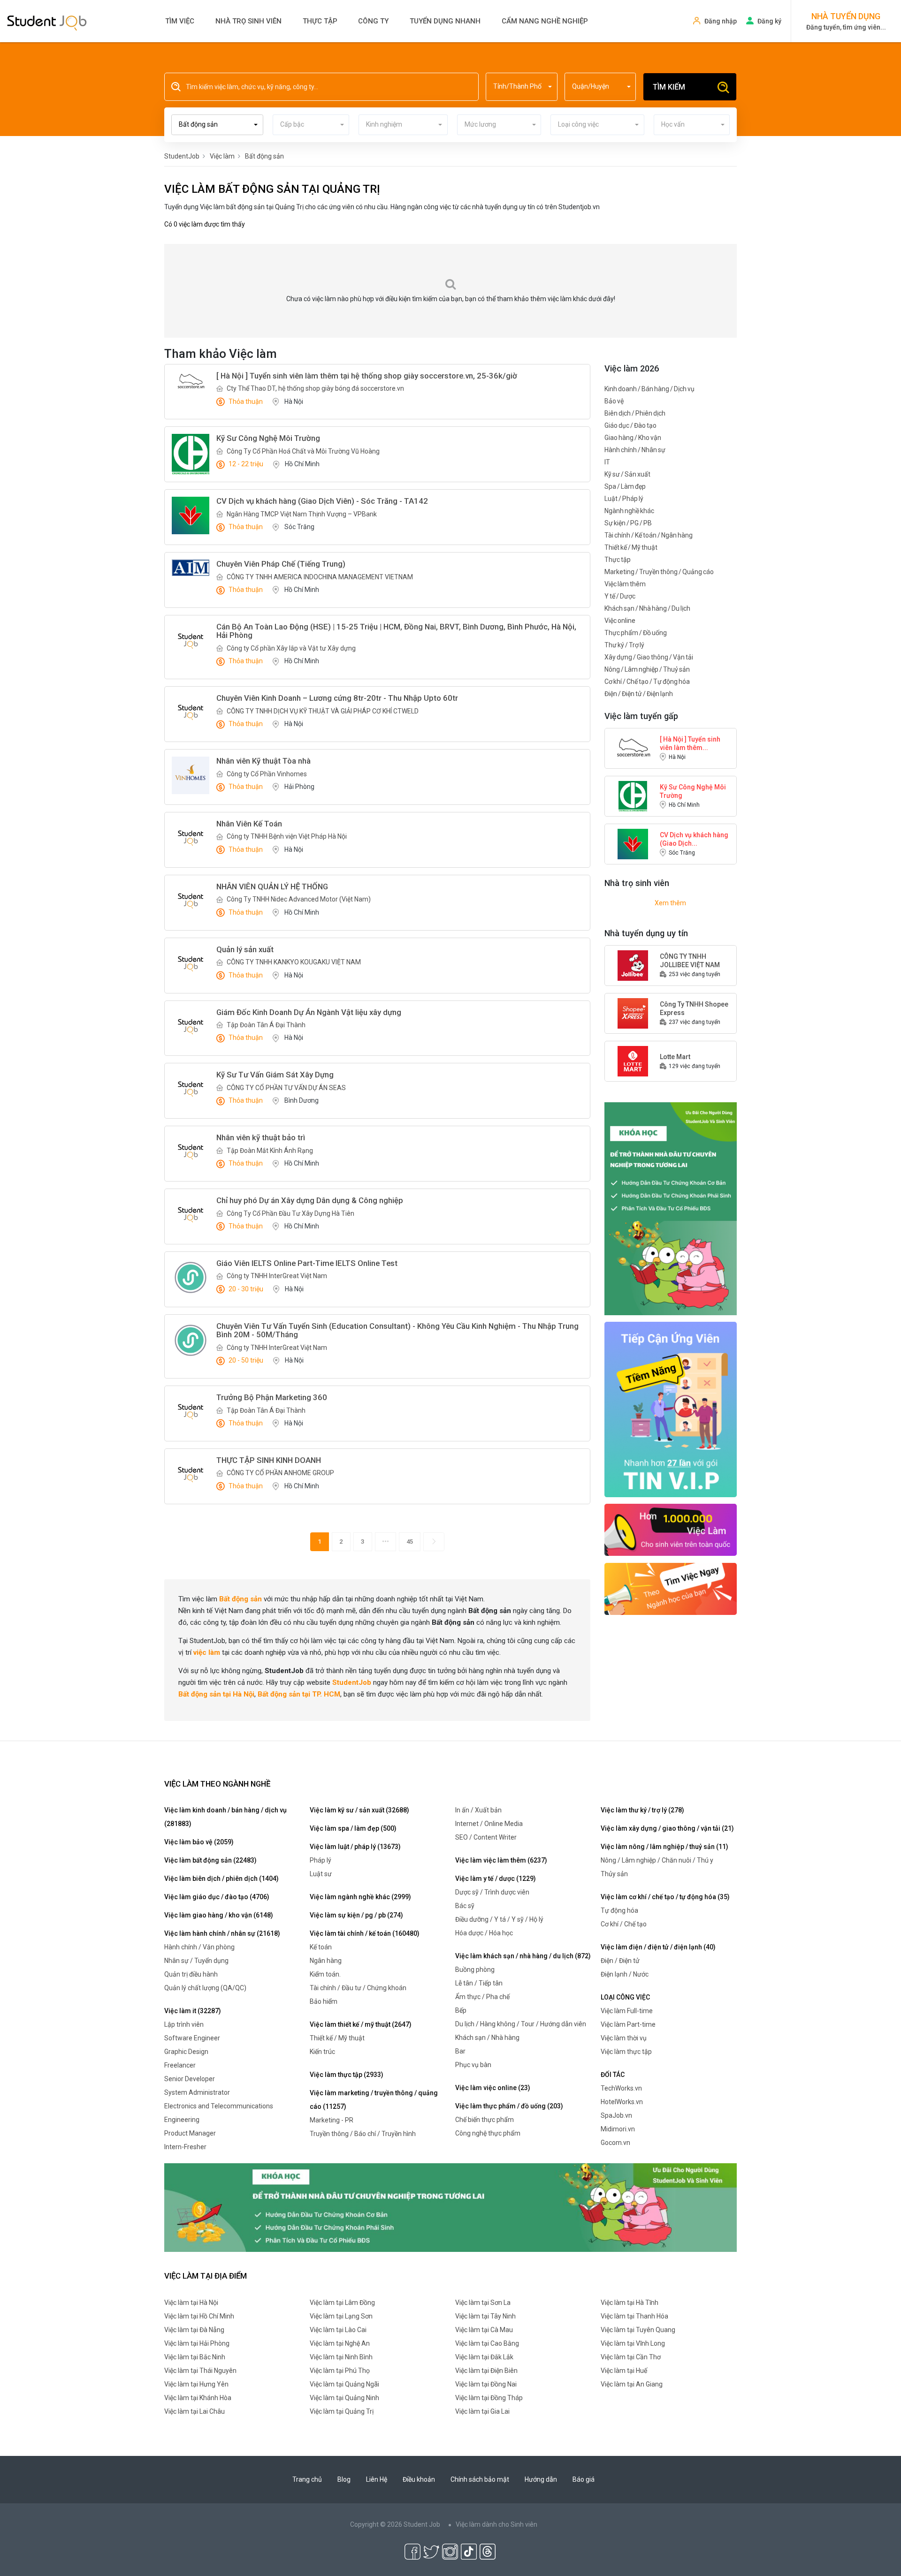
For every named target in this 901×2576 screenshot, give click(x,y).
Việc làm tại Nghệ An (340, 2343)
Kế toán (321, 1947)
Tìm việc (180, 21)
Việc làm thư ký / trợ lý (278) (642, 1810)
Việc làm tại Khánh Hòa (198, 2398)
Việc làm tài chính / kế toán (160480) (365, 1933)
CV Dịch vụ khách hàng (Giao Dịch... (694, 839)
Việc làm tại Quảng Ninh (344, 2398)
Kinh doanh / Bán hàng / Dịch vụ (649, 389)
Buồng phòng (475, 1970)
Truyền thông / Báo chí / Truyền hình (363, 2134)
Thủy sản (614, 1874)
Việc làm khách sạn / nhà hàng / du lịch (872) (523, 1956)
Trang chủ (307, 2479)
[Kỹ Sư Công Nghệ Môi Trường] (191, 454)
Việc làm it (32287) (193, 2011)
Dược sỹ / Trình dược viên (492, 1892)
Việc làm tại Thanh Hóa (634, 2316)
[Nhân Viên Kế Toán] (191, 838)
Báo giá (584, 2479)
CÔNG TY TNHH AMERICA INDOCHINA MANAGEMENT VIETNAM (320, 577)
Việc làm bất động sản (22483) (210, 1860)
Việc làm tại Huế (624, 2371)
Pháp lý (321, 1860)
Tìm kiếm (669, 87)
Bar (460, 2051)
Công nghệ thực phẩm (488, 2133)
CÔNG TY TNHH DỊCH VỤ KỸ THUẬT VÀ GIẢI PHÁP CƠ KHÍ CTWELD (323, 711)
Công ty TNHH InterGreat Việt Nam (277, 1276)
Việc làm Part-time (628, 2024)
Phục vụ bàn (473, 2065)
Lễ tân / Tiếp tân (479, 1983)
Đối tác (613, 2075)
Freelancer (180, 2065)
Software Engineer (192, 2038)
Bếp (461, 2010)
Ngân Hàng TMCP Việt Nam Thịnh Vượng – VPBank (302, 514)
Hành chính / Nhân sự (635, 450)
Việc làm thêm (625, 584)
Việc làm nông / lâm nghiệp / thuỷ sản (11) (664, 1847)
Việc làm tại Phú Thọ (340, 2371)
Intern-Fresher (185, 2147)
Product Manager (190, 2133)
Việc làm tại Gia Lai (482, 2411)
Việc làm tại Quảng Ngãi (344, 2384)
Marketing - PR (332, 2120)
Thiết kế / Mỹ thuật (631, 547)
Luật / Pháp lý (624, 499)
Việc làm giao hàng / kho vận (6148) (219, 1915)
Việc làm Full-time (627, 2011)
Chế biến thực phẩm (485, 2120)
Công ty (373, 21)
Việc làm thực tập (626, 2052)
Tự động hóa (619, 1910)
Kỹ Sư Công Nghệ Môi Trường (693, 791)
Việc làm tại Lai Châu (195, 2411)
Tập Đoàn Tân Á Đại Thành (266, 1025)
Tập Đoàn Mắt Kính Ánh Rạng (270, 1151)
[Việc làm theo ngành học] (671, 1588)
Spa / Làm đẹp (625, 486)
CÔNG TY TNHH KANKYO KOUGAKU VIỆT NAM (294, 962)
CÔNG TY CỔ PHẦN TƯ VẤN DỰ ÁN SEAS (286, 1088)
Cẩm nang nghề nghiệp (545, 21)
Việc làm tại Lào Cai (338, 2330)
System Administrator (197, 2092)
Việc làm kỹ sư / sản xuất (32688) (359, 1810)
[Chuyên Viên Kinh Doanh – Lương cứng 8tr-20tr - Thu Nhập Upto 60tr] (191, 712)
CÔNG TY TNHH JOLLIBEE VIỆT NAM (690, 961)
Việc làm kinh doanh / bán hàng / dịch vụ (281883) (225, 1817)
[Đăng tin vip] (671, 1208)
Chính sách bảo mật (480, 2479)
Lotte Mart (675, 1057)
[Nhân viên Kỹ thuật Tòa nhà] (191, 775)
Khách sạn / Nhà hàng (487, 2038)
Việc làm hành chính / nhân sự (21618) (222, 1933)
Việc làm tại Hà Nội (191, 2303)
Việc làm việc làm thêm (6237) (501, 1860)
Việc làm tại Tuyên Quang (638, 2330)
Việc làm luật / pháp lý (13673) (355, 1847)
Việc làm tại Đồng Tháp (489, 2398)
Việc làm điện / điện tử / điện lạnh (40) (658, 1947)
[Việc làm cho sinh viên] (671, 1529)
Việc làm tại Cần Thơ (631, 2357)
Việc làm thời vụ (624, 2038)
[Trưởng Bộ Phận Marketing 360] (191, 1412)
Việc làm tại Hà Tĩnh (630, 2303)
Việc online (620, 621)
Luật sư (321, 1874)
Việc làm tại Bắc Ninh (195, 2357)
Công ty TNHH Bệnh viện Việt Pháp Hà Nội (287, 836)
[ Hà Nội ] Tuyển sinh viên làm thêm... (690, 743)
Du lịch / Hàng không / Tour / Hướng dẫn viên (521, 2024)
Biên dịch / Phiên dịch (635, 413)
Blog (344, 2479)
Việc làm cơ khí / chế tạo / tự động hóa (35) (665, 1897)
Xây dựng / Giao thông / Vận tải (649, 657)
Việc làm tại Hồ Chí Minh (199, 2316)
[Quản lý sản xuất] (191, 964)
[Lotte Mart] (633, 1061)
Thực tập (320, 21)
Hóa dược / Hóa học (484, 1933)
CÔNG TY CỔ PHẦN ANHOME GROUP (280, 1473)
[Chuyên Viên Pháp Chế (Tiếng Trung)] (191, 568)
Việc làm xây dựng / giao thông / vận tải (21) (667, 1828)
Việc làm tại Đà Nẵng (194, 2330)
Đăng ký (769, 21)
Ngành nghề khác (629, 511)
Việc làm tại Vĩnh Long (633, 2343)
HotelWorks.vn (622, 2102)
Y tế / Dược (620, 596)
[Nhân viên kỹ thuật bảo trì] (191, 1152)
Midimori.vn (618, 2129)
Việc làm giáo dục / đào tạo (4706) (217, 1897)
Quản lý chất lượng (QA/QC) (205, 1988)
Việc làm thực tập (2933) (347, 2075)
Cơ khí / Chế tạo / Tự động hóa (647, 682)
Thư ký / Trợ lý (624, 645)
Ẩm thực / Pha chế (482, 1997)
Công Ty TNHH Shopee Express (694, 1008)
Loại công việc (625, 1997)
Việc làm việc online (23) (493, 2088)
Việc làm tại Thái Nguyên (200, 2371)
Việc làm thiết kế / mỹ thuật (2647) (361, 2024)
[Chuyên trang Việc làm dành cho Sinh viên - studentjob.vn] (47, 22)
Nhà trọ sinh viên (248, 21)
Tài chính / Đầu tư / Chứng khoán (358, 1988)
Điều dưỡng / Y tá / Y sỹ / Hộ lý (499, 1919)
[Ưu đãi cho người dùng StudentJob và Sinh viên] (671, 1409)
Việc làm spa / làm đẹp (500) (353, 1828)
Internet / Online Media (489, 1824)
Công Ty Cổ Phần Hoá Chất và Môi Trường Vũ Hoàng (303, 451)
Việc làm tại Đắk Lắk (484, 2357)
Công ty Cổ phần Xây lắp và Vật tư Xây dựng (291, 648)
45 (410, 1542)
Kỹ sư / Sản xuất (627, 474)
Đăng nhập (721, 21)
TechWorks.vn (621, 2088)
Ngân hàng (326, 1961)
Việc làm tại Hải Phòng (197, 2343)
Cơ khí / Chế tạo (624, 1924)
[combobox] (522, 87)
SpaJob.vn (616, 2115)
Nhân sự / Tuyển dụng (196, 1961)
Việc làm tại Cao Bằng (487, 2343)
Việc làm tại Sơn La (483, 2303)
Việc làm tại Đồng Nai (486, 2384)
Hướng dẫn (541, 2479)
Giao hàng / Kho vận (633, 438)
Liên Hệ (377, 2479)
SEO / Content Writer (486, 1837)
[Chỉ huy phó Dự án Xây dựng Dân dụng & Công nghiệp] (191, 1215)
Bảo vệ (614, 401)
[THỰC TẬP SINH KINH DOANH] (191, 1475)
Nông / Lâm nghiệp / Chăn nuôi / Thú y (657, 1860)
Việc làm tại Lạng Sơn (341, 2316)
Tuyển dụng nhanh (445, 21)
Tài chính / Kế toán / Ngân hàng (649, 535)
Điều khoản (419, 2479)
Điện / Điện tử (620, 1961)
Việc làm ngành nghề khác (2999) (360, 1897)
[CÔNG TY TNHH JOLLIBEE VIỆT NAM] (633, 965)
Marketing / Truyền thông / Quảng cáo (659, 572)
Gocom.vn (615, 2143)
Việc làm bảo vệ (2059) (199, 1842)
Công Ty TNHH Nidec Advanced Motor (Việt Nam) (299, 899)
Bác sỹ (465, 1906)
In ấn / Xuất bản (478, 1810)
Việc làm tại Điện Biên (486, 2371)
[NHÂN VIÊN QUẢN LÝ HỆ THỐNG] (191, 901)
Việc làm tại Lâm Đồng (342, 2303)
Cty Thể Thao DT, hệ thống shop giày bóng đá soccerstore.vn (315, 388)
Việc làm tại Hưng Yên (196, 2384)
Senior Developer (190, 2079)
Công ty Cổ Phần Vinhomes (267, 774)
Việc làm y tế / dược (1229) (496, 1879)
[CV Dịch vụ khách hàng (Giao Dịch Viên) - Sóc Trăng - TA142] (191, 515)
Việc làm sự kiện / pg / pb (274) (356, 1915)
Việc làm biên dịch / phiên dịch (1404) (221, 1879)
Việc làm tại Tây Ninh (485, 2316)
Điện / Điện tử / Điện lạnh (639, 694)
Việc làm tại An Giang (632, 2384)
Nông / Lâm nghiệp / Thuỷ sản (647, 669)
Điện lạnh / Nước (625, 1974)
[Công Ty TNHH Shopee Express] (633, 1013)
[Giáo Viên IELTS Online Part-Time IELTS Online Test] (191, 1277)
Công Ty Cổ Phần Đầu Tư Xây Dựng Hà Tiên (290, 1213)
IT (607, 462)
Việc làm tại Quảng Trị (342, 2411)
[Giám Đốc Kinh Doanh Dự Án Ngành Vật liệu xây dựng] (191, 1027)
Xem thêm (670, 903)
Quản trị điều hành (191, 1974)
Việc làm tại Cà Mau (484, 2330)
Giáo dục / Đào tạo (630, 425)
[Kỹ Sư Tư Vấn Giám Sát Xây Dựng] (191, 1089)
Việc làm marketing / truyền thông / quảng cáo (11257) (374, 2100)
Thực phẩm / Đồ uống (636, 633)
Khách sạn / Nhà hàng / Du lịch (647, 608)
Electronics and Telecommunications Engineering (219, 2113)
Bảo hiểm (324, 2001)
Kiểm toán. (325, 1974)
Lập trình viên (184, 2024)
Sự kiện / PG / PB (628, 523)
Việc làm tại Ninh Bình (341, 2357)
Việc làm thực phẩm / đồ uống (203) (509, 2106)
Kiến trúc (322, 2052)
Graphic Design (186, 2052)
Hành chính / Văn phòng (199, 1947)
